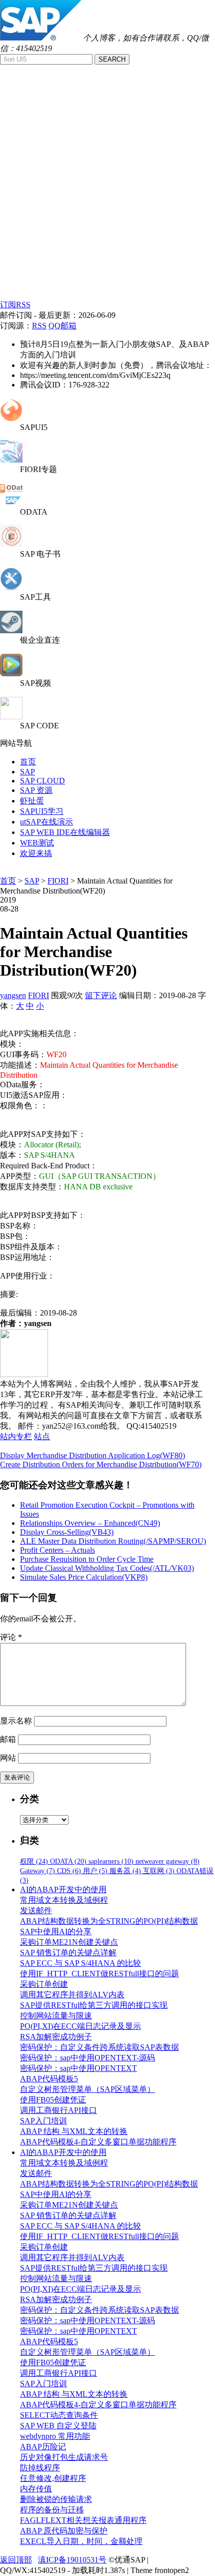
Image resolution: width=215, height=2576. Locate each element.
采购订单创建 (44, 1984)
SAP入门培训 (43, 2121)
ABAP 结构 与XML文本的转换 (74, 2131)
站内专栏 (16, 1436)
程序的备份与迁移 (52, 2510)
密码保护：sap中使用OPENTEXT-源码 (87, 2058)
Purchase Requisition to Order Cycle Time (87, 1559)
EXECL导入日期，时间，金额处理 (81, 2541)
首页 (28, 762)
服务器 (125, 1871)
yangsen (13, 995)
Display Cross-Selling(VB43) (67, 1532)
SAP (27, 772)
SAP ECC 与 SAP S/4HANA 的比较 (80, 1963)
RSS (39, 326)
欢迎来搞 (36, 853)
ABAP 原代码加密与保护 (64, 2531)
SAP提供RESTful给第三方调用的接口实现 (94, 2005)
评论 (11, 1637)
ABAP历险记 (43, 2447)
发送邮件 (36, 1910)
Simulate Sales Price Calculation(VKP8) (84, 1577)
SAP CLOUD (42, 781)
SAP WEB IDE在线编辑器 (65, 832)
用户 (95, 1871)
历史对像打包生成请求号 (64, 2457)
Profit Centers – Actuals (57, 1550)
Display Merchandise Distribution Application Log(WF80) (92, 1455)
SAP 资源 (36, 790)
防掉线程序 (40, 2468)
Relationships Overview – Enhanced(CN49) (90, 1523)
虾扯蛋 (32, 801)
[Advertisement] (107, 187)
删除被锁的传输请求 (56, 2499)
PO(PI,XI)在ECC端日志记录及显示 (80, 2026)
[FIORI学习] (11, 460)
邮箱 (8, 1739)
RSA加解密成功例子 (56, 2037)
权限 (34, 1861)
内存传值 (36, 2489)
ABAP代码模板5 (49, 2079)
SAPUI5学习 (42, 811)
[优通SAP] (40, 38)
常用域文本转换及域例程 (64, 1900)
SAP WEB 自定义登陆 (58, 2426)
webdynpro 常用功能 (55, 2436)
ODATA (68, 1861)
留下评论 (101, 995)
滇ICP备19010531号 (72, 2560)
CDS (69, 1871)
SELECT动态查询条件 (59, 2415)
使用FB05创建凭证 (53, 2100)
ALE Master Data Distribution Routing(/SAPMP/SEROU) (113, 1541)
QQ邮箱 (62, 326)
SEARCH (112, 59)
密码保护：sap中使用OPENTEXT (78, 2068)
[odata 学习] (11, 503)
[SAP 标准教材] (11, 544)
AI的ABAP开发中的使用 (63, 1889)
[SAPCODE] (11, 717)
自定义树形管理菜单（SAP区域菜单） (87, 2089)
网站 (8, 1758)
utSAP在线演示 (46, 822)
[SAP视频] (11, 674)
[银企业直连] (11, 630)
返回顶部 (16, 2560)
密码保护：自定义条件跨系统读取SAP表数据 (99, 2047)
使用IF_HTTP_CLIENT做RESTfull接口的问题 (99, 1974)
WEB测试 (37, 843)
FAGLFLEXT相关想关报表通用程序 (83, 2520)
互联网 (159, 1871)
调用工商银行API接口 (58, 2110)
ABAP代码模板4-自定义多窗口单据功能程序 (98, 2142)
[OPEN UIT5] (11, 418)
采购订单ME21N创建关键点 (69, 1942)
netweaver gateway (167, 1861)
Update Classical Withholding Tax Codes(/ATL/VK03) (107, 1568)
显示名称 (16, 1721)
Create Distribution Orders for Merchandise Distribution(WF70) (101, 1464)
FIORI (58, 881)
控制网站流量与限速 (56, 2016)
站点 (42, 1436)
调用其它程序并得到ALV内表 (72, 1995)
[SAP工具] (11, 587)
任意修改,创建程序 (53, 2478)
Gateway (37, 1871)
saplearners (111, 1861)
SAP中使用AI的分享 (56, 1931)
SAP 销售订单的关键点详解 (68, 1953)
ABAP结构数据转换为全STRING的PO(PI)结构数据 (109, 1921)
